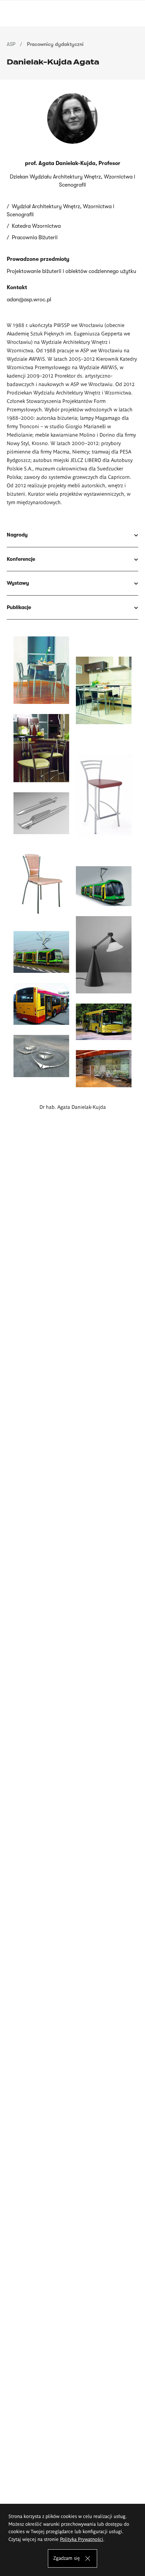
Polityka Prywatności (82, 2539)
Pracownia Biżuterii (35, 238)
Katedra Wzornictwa (36, 226)
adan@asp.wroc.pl (29, 300)
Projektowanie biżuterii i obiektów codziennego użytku (71, 271)
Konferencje (21, 559)
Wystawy (18, 583)
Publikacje (19, 607)
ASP (11, 44)
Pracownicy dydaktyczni (55, 44)
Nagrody (17, 535)
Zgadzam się (67, 2558)
